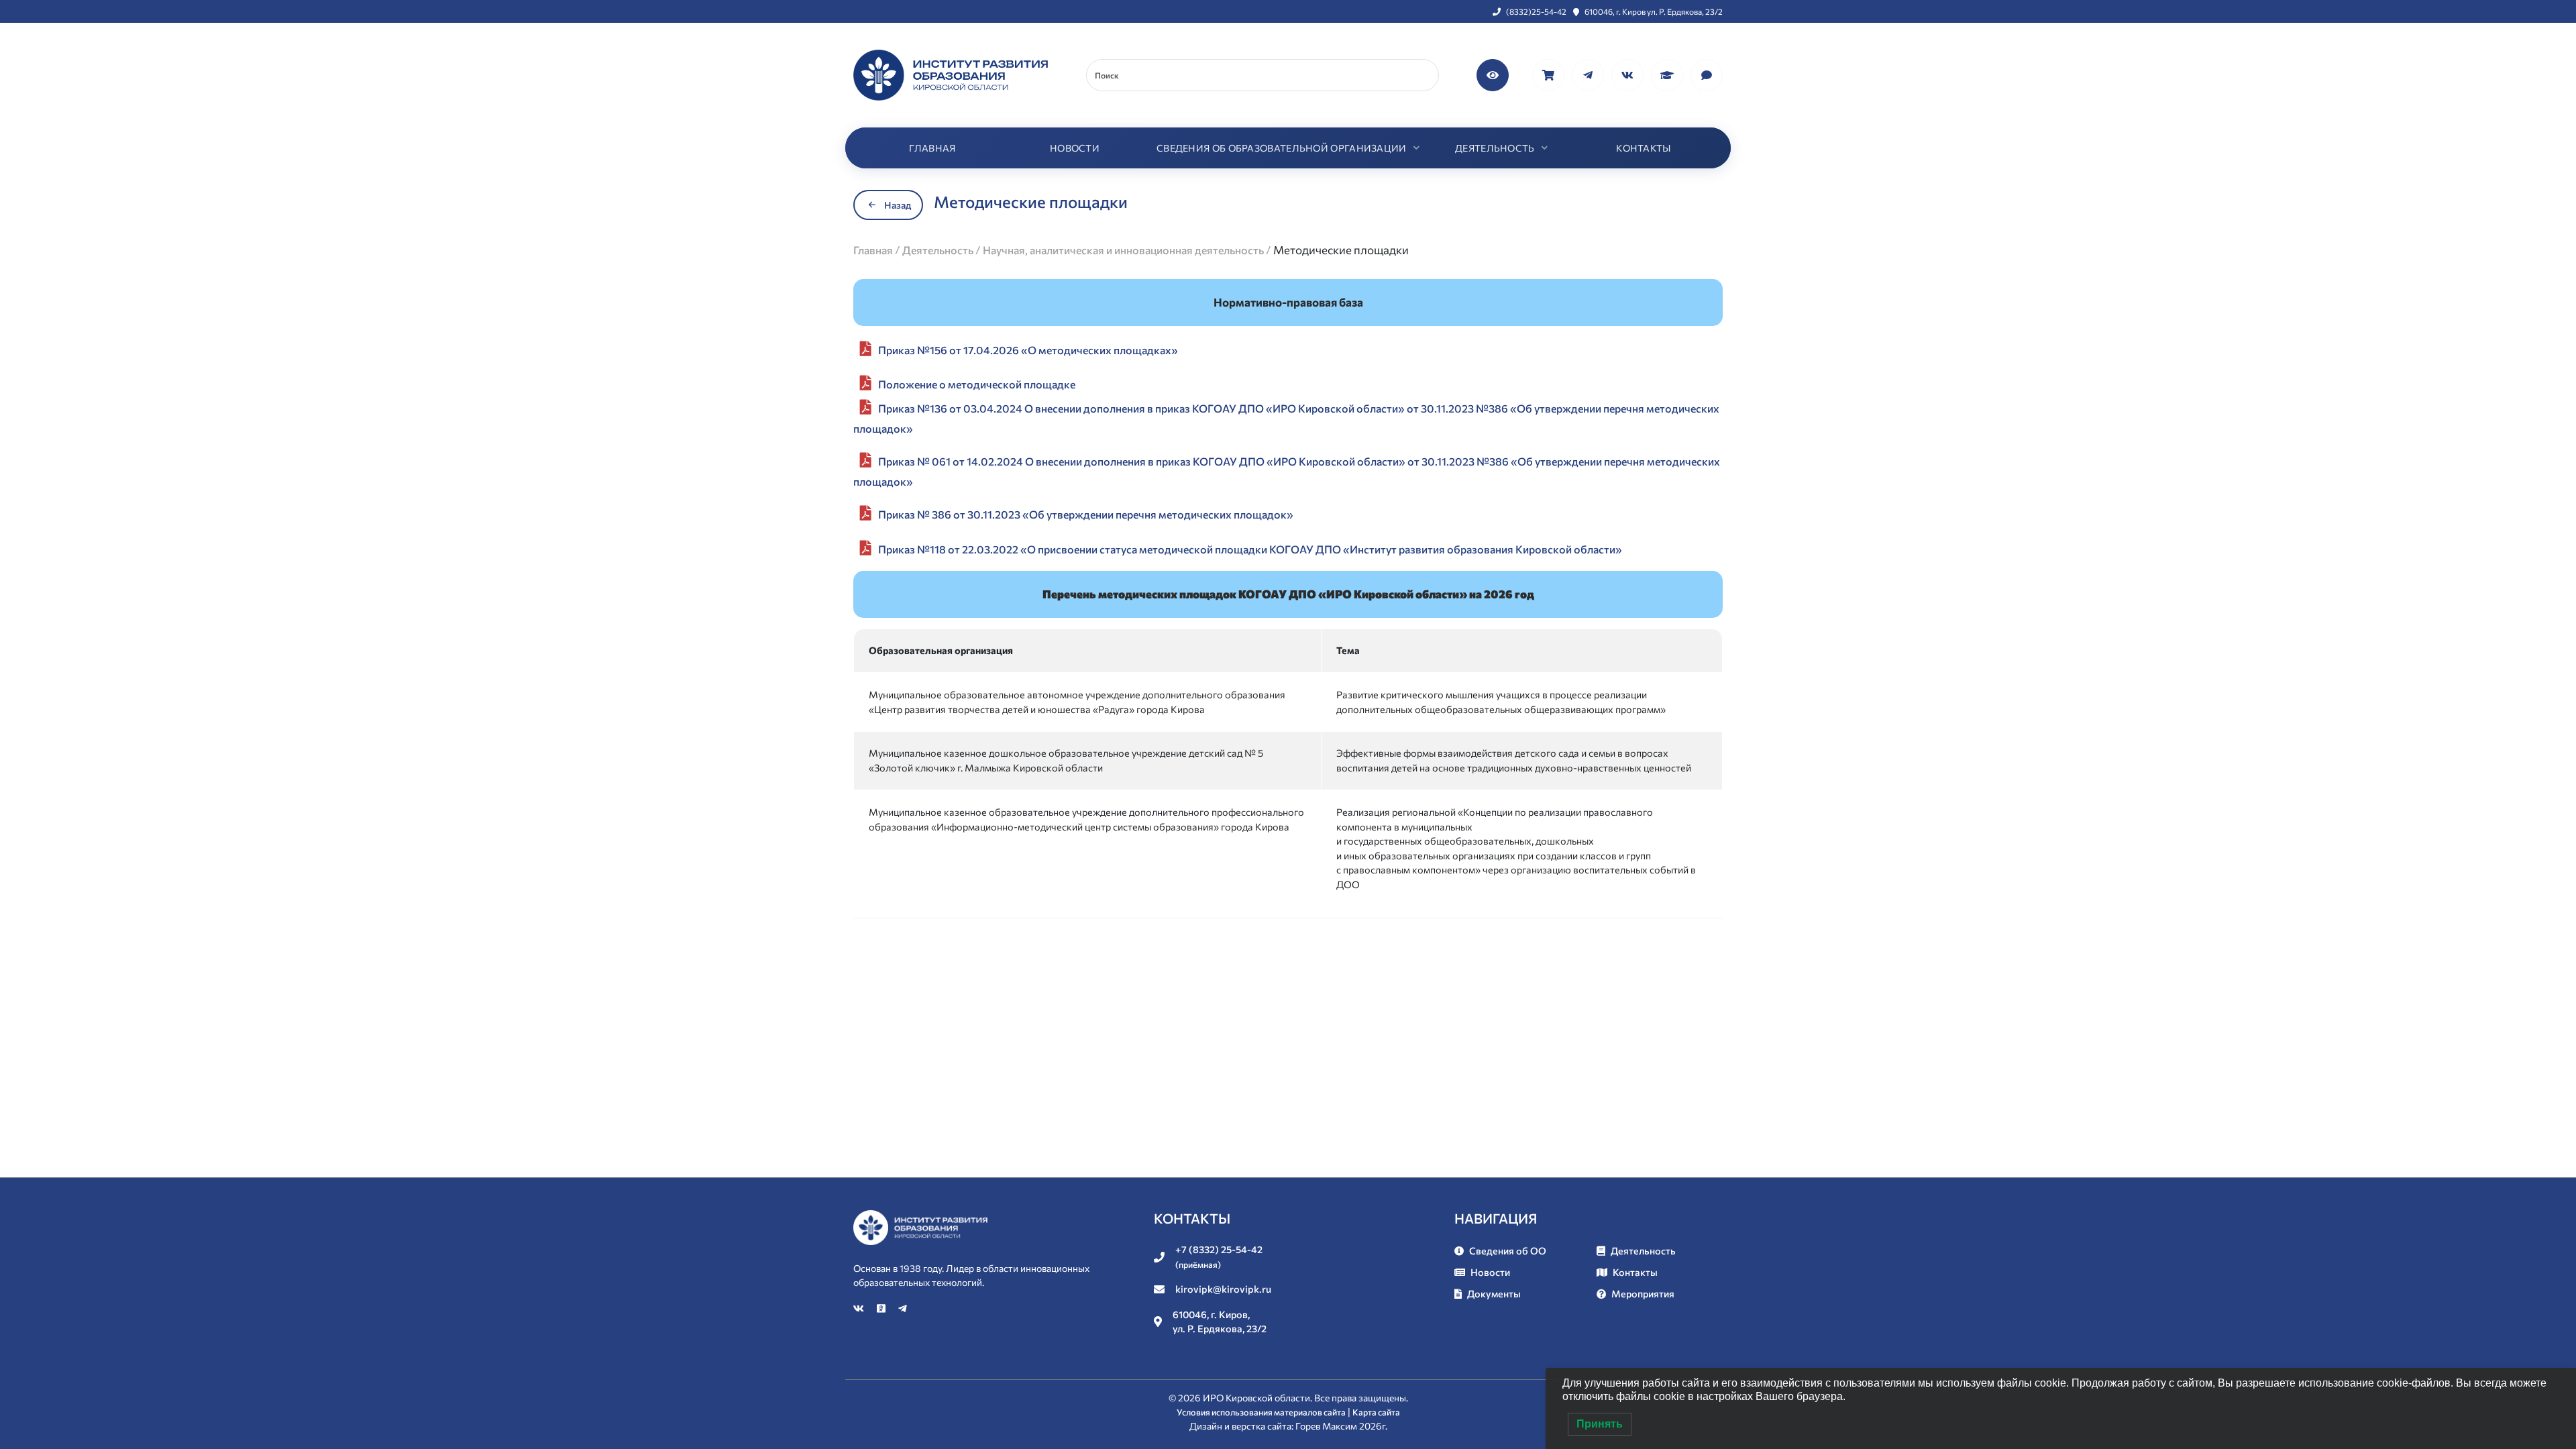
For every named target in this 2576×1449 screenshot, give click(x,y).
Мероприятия (1643, 1293)
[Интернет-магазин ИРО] (1549, 73)
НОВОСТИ (1075, 148)
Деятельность (1643, 1250)
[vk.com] (1628, 73)
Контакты (1635, 1272)
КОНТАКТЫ (1643, 148)
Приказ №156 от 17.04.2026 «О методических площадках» (1028, 350)
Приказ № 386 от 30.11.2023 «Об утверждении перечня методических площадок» (1086, 514)
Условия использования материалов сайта (1261, 1412)
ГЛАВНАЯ (932, 148)
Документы (1494, 1293)
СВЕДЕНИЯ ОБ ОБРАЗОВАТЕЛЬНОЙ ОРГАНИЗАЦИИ (1282, 148)
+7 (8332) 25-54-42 (1219, 1256)
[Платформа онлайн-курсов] (1668, 73)
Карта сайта (1376, 1412)
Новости (1490, 1272)
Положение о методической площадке (977, 384)
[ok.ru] (882, 1308)
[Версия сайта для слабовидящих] (1494, 73)
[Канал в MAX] (1707, 73)
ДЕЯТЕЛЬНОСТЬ (1495, 148)
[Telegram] (903, 1308)
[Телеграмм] (1589, 73)
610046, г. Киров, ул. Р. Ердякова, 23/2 (1220, 1322)
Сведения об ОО (1508, 1250)
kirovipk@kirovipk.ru (1223, 1289)
